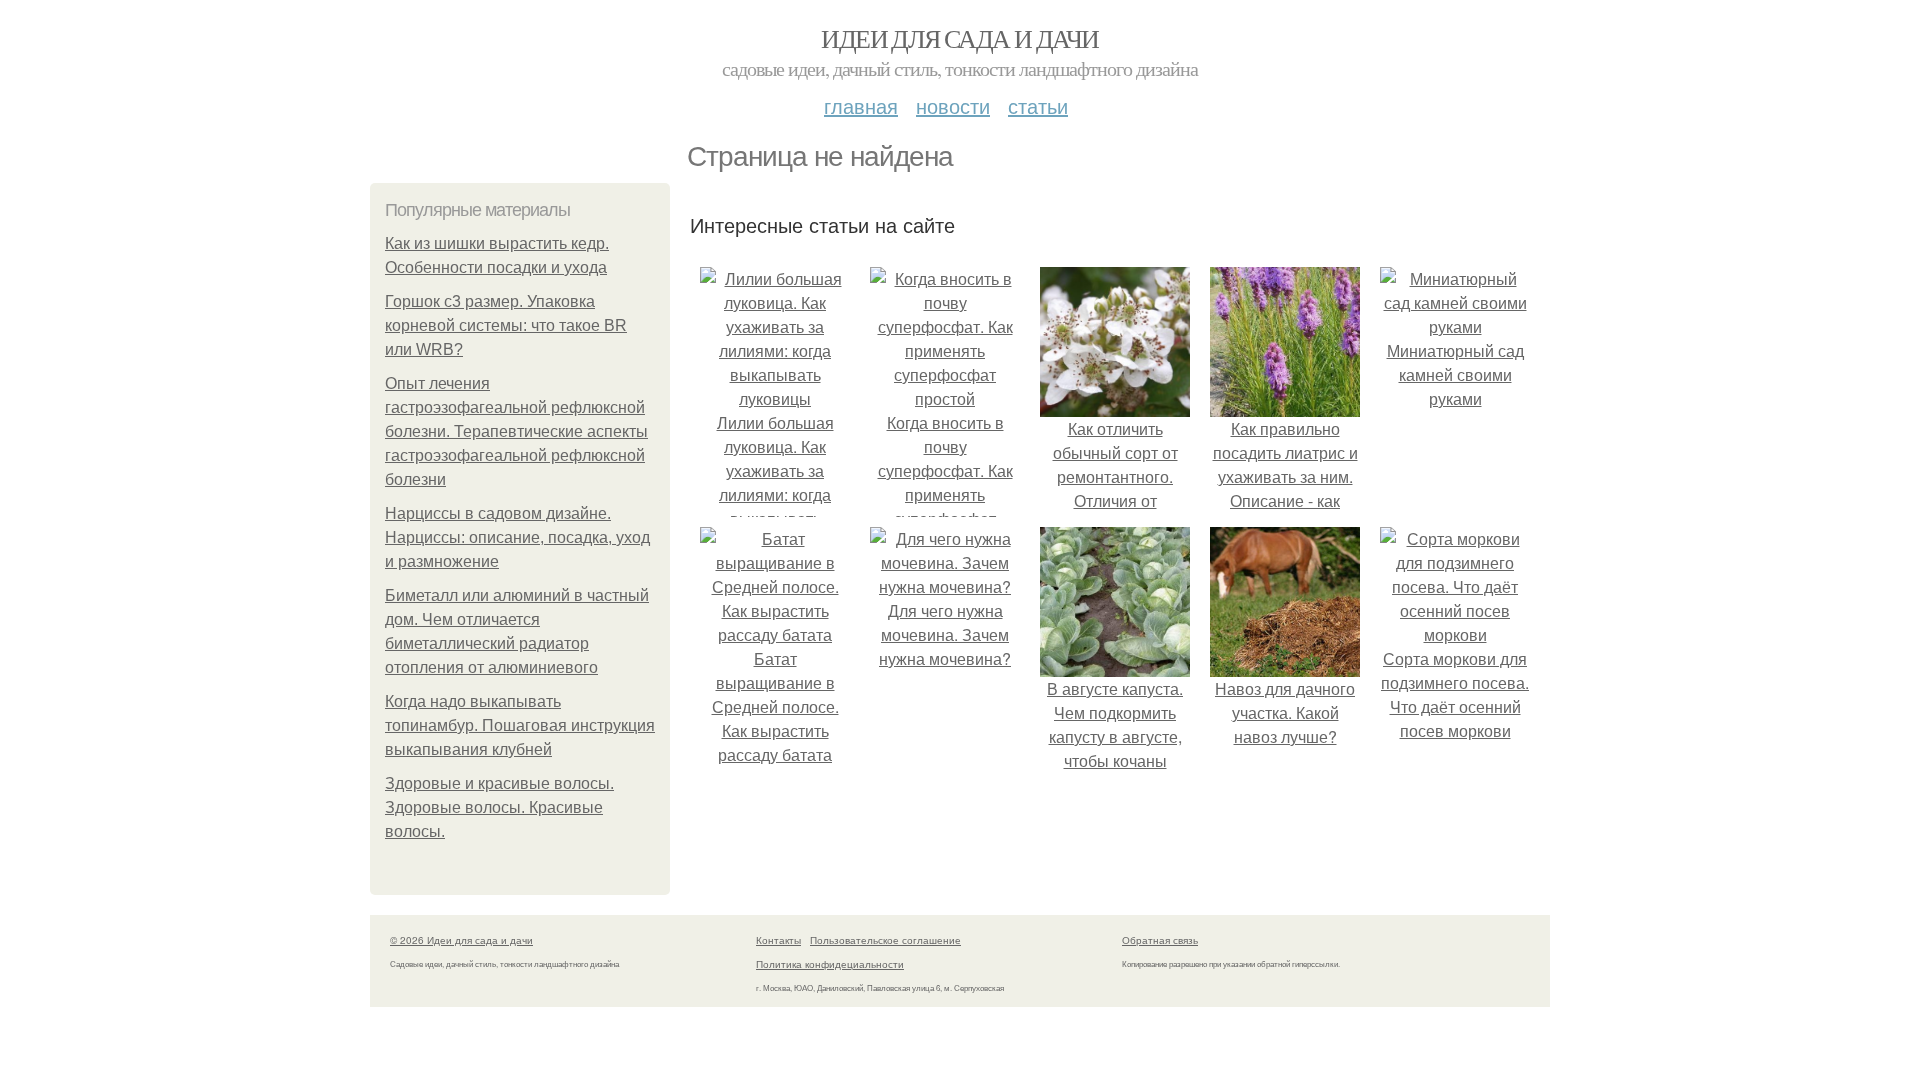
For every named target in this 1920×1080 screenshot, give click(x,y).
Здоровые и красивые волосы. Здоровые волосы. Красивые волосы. (499, 807)
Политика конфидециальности (830, 964)
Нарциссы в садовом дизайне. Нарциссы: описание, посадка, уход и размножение (517, 537)
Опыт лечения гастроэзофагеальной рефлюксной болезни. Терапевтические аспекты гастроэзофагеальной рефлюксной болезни (516, 431)
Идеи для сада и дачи (959, 38)
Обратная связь (1160, 940)
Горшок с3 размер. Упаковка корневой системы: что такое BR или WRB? (506, 325)
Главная (861, 105)
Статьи (1038, 105)
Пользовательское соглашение (885, 940)
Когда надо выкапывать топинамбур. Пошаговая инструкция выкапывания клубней (520, 725)
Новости (953, 105)
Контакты (778, 940)
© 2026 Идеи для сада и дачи (461, 940)
